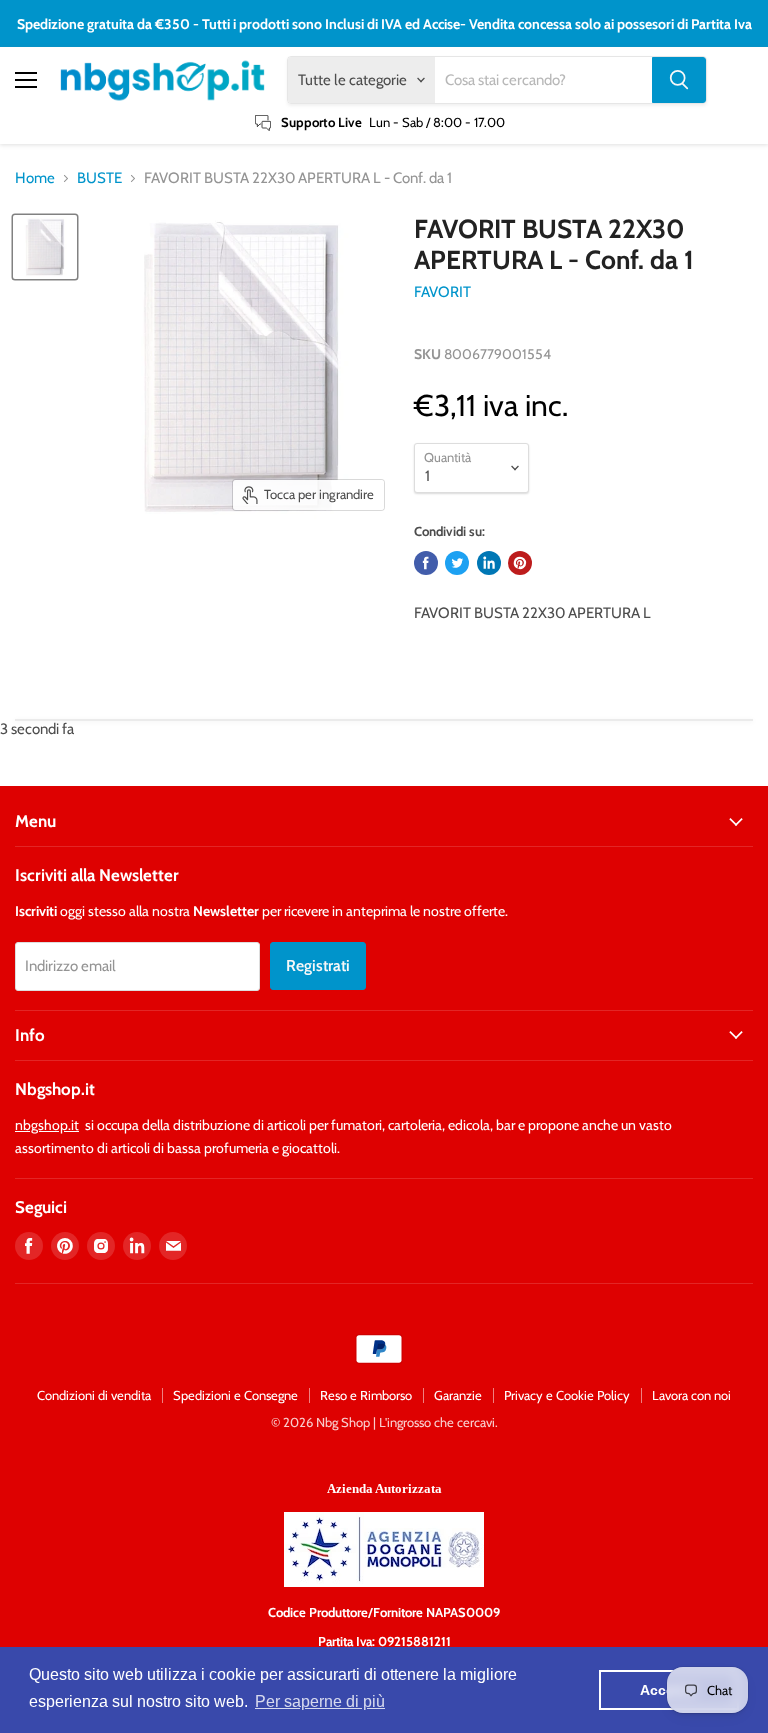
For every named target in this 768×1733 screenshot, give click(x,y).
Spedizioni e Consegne (235, 1395)
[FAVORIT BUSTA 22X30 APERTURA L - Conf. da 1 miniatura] (45, 247)
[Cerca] (679, 80)
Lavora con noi (691, 1395)
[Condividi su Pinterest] (520, 563)
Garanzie (458, 1395)
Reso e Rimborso (366, 1395)
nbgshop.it (47, 1125)
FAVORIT (442, 292)
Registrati (318, 965)
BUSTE (99, 178)
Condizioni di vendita (94, 1395)
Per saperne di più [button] (320, 1701)
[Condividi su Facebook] (426, 563)
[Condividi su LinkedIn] (489, 563)
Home (35, 178)
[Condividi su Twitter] (457, 563)
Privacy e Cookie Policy (567, 1395)
